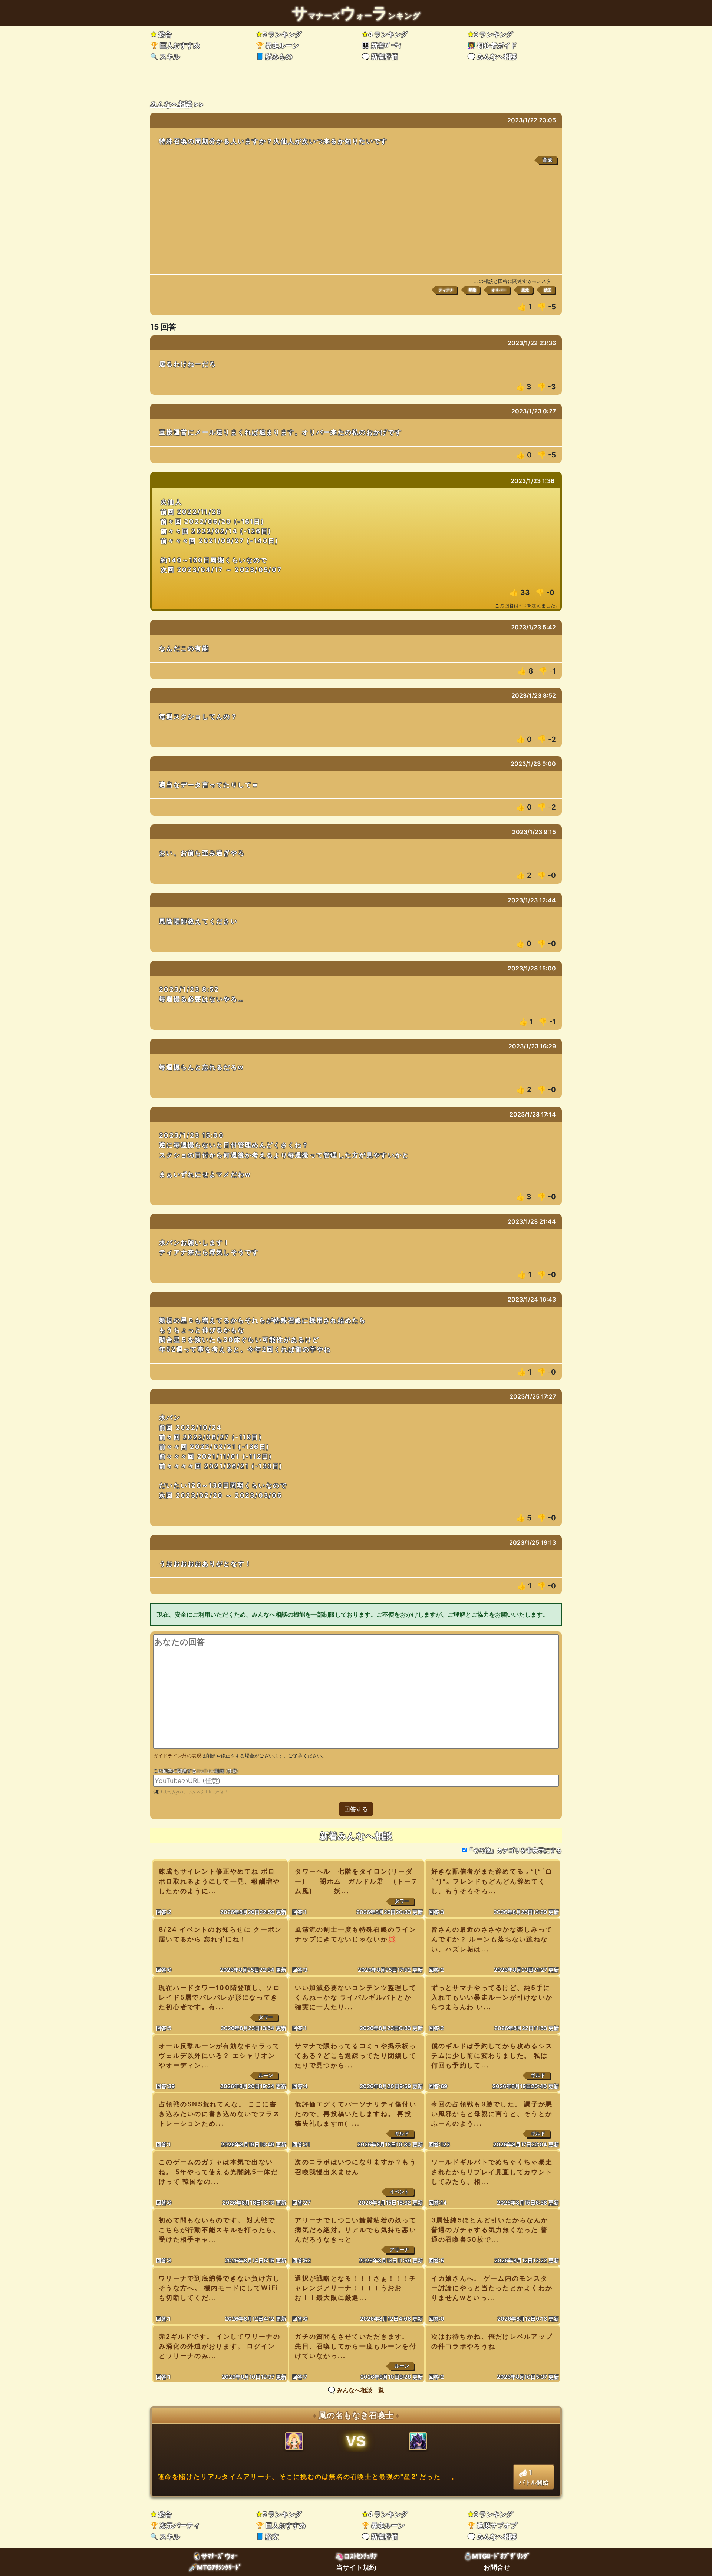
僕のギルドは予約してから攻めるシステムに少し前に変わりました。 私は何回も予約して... (492, 2055)
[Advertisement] (356, 219)
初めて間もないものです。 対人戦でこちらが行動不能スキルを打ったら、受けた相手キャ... (220, 2230)
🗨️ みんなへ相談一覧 (356, 2390)
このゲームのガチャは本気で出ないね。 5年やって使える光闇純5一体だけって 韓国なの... (218, 2171)
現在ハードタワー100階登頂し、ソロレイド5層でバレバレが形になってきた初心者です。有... (220, 1997)
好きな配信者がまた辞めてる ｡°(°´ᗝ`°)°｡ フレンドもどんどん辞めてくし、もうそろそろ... (492, 1881)
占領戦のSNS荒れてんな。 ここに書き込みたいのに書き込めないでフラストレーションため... (220, 2114)
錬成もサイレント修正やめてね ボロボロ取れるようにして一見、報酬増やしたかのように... (220, 1881)
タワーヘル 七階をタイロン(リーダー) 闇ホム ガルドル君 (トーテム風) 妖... (357, 1881)
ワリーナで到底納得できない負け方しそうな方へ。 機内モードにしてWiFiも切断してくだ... (220, 2288)
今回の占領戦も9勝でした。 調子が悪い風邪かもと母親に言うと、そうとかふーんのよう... (492, 2114)
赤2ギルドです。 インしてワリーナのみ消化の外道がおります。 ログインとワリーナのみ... (220, 2346)
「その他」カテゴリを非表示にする (514, 1850)
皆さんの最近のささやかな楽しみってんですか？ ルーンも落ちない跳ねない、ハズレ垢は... (492, 1939)
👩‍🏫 (492, 45)
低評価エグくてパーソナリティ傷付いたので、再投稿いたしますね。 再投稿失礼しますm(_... (356, 2114)
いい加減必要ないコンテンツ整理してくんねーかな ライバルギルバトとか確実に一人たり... (356, 1997)
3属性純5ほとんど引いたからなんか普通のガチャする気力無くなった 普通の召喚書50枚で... (490, 2230)
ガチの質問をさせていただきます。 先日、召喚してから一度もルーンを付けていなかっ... (356, 2346)
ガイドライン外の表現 (177, 1756)
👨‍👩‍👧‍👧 (381, 45)
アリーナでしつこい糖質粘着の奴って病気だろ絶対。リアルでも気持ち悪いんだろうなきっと (356, 2230)
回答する (356, 1809)
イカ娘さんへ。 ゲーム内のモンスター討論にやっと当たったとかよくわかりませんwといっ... (492, 2288)
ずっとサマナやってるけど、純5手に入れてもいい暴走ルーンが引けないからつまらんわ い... (492, 1997)
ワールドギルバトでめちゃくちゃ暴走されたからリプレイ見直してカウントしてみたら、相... (492, 2171)
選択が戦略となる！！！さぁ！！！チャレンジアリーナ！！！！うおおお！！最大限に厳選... (356, 2288)
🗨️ (380, 57)
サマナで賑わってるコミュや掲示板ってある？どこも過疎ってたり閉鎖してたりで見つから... (356, 2055)
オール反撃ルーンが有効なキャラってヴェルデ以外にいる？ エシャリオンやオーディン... (220, 2055)
